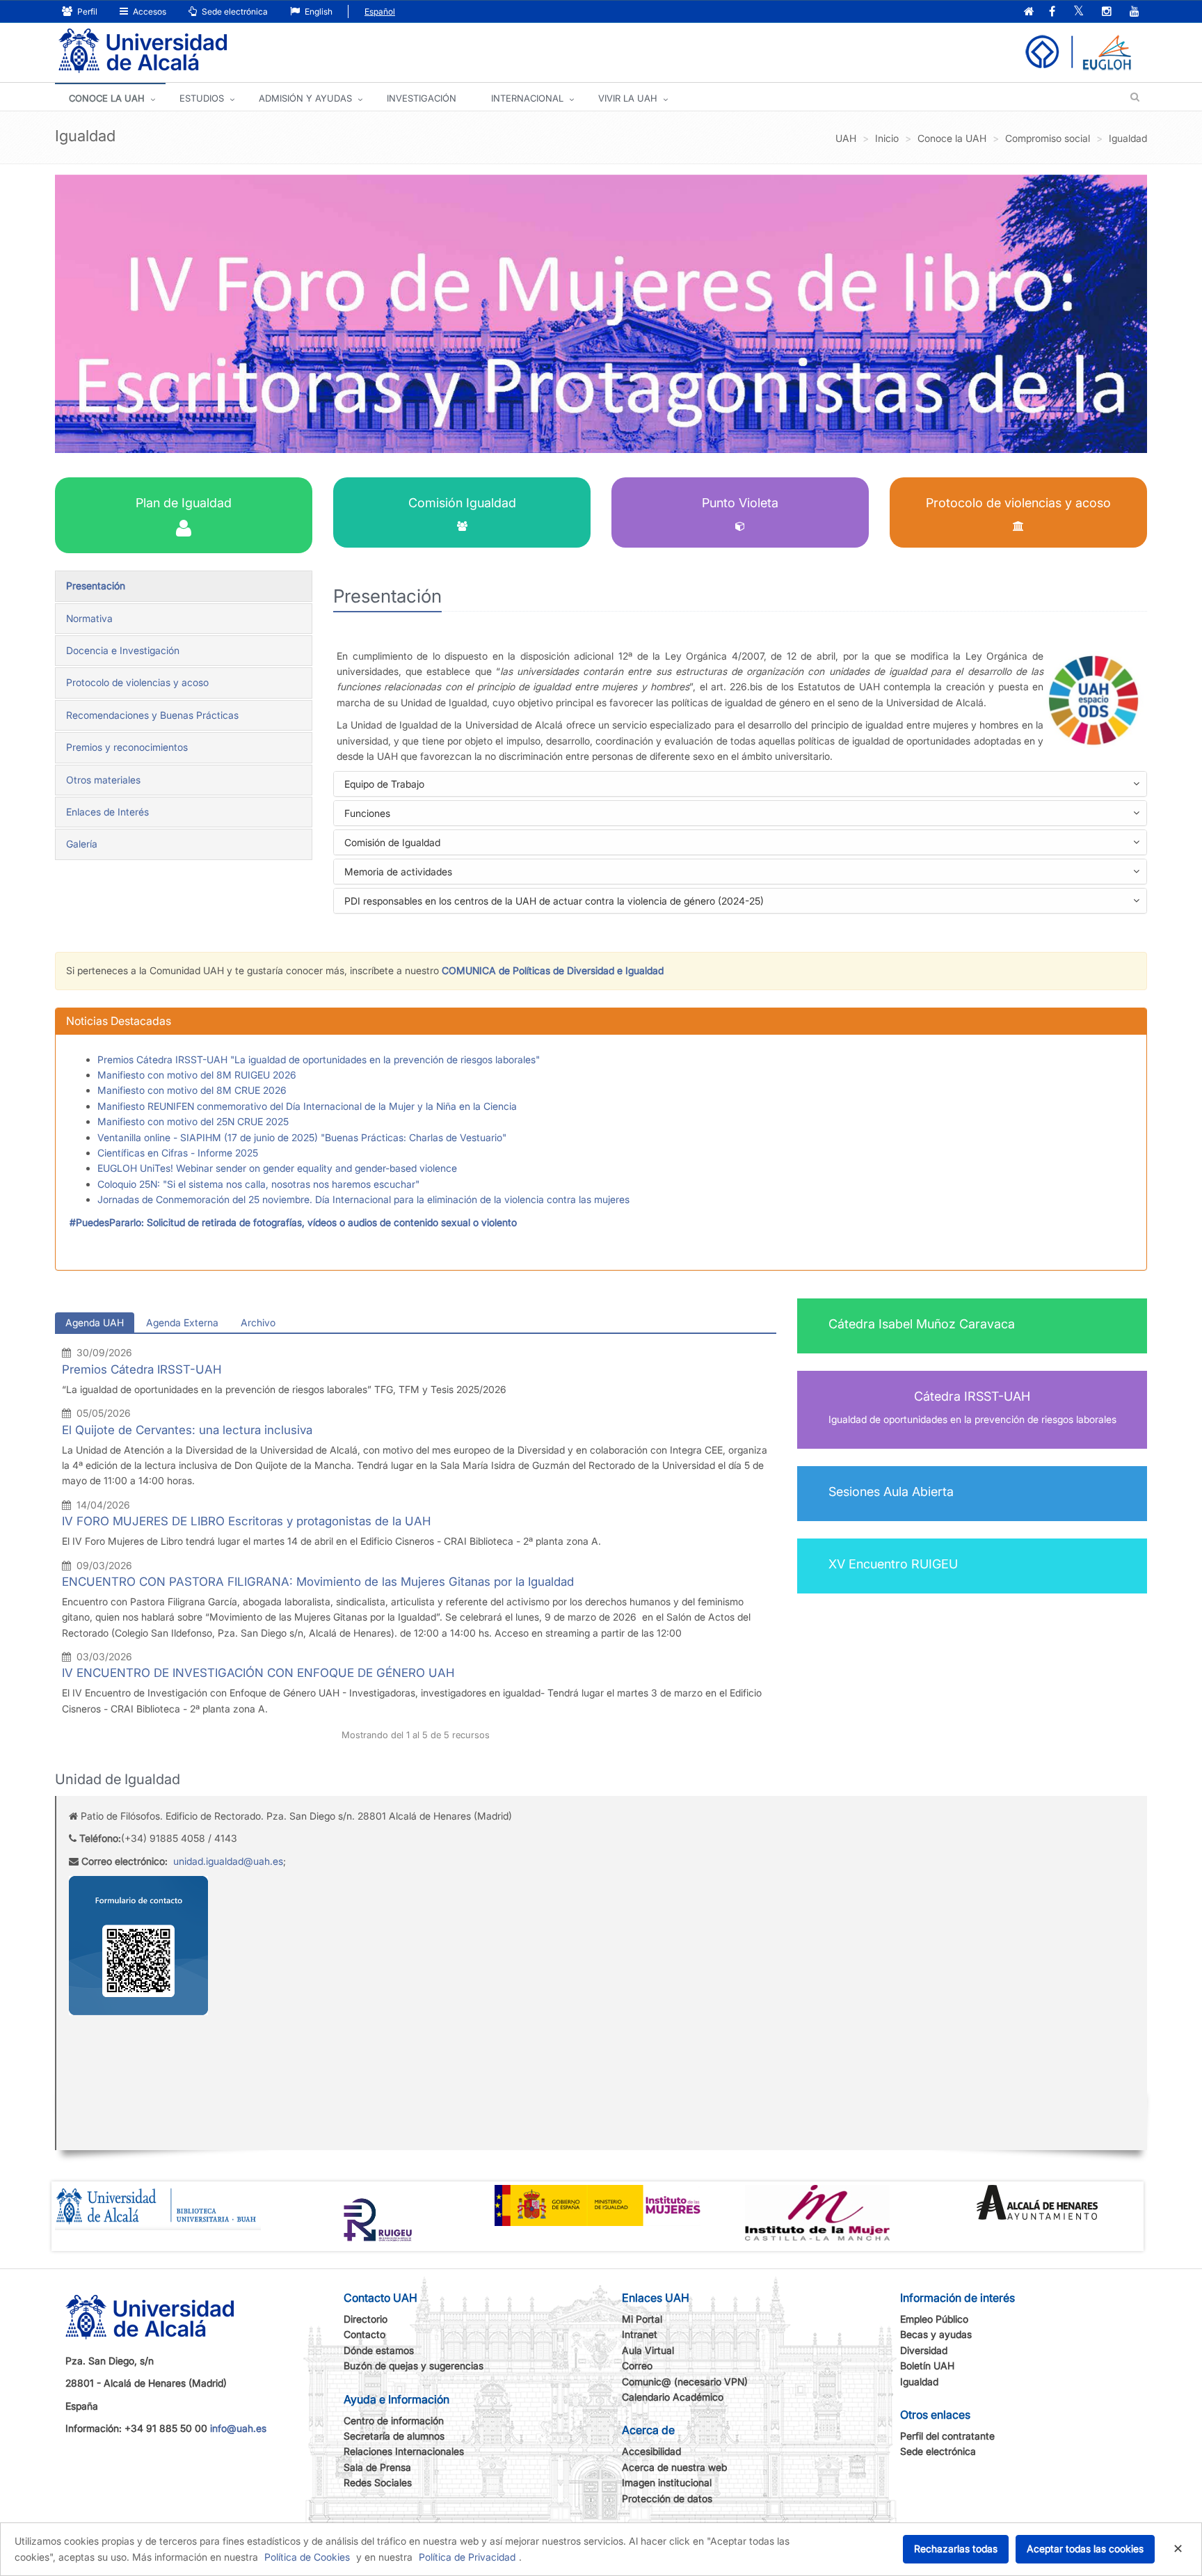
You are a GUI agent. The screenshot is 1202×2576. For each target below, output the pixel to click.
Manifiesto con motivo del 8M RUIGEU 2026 (197, 1075)
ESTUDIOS (202, 98)
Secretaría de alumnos (394, 2436)
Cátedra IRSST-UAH (972, 1396)
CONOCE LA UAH (107, 98)
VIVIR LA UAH (628, 98)
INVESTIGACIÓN (422, 98)
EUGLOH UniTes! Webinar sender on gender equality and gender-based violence (277, 1168)
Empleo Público (934, 2319)
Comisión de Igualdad (414, 845)
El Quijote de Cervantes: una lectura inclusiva (187, 1430)
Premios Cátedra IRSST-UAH (142, 1369)
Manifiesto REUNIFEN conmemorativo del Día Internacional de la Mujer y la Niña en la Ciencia (307, 1106)
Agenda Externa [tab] (182, 1322)
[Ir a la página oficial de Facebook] (1052, 12)
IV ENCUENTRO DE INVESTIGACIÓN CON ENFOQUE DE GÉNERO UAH (258, 1673)
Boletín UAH (927, 2366)
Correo (637, 2366)
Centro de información (394, 2420)
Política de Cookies (307, 2557)
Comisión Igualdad (462, 503)
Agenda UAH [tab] (95, 1322)
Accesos (149, 11)
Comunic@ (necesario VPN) (685, 2382)
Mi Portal (642, 2319)
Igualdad (919, 2382)
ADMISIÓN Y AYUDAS (305, 98)
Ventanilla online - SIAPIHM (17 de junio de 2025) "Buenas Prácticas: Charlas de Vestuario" (302, 1137)
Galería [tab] (82, 844)
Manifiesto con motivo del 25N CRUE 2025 (193, 1121)
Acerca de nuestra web (674, 2467)
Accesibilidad (651, 2451)
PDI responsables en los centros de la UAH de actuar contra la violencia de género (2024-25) (576, 904)
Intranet (640, 2334)
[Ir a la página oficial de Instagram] (1107, 12)
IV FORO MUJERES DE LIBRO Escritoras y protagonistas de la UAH (247, 1521)
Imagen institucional (667, 2482)
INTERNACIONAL (527, 98)
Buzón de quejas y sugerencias (414, 2366)
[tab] (740, 784)
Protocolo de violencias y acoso (1018, 503)
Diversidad (924, 2350)
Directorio (366, 2319)
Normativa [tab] (89, 618)
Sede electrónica (234, 11)
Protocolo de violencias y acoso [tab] (137, 682)
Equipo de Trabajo (406, 787)
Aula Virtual (648, 2350)
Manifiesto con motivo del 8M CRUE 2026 (192, 1090)
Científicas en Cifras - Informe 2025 (178, 1153)
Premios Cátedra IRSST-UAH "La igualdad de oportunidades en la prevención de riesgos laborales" (319, 1059)
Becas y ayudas (936, 2334)
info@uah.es (238, 2428)
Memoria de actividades (420, 874)
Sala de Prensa (377, 2467)
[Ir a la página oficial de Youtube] (1135, 12)
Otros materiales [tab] (103, 780)
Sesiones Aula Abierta (891, 1492)
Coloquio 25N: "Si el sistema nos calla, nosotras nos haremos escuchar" (258, 1184)
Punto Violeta (740, 503)
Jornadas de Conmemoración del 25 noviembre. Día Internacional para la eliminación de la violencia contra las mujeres (363, 1199)
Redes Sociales (378, 2482)
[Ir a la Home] (143, 51)
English (318, 11)
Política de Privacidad (467, 2557)
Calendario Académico (673, 2397)
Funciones (389, 816)
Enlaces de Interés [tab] (107, 812)
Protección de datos (667, 2498)
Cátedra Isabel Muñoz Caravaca (922, 1324)
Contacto (364, 2334)
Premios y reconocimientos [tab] (127, 747)
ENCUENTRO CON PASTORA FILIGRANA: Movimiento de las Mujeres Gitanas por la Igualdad (318, 1582)
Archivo (258, 1322)
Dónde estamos (379, 2350)
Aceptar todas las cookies (1085, 2549)
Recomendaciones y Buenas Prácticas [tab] (152, 715)
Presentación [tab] (96, 586)
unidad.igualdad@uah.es (228, 1861)
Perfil (86, 11)
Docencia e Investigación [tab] (123, 650)
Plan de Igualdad (184, 503)
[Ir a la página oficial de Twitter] (1079, 12)
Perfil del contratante (947, 2436)
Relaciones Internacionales (404, 2451)
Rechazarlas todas (956, 2549)
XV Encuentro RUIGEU (893, 1564)
